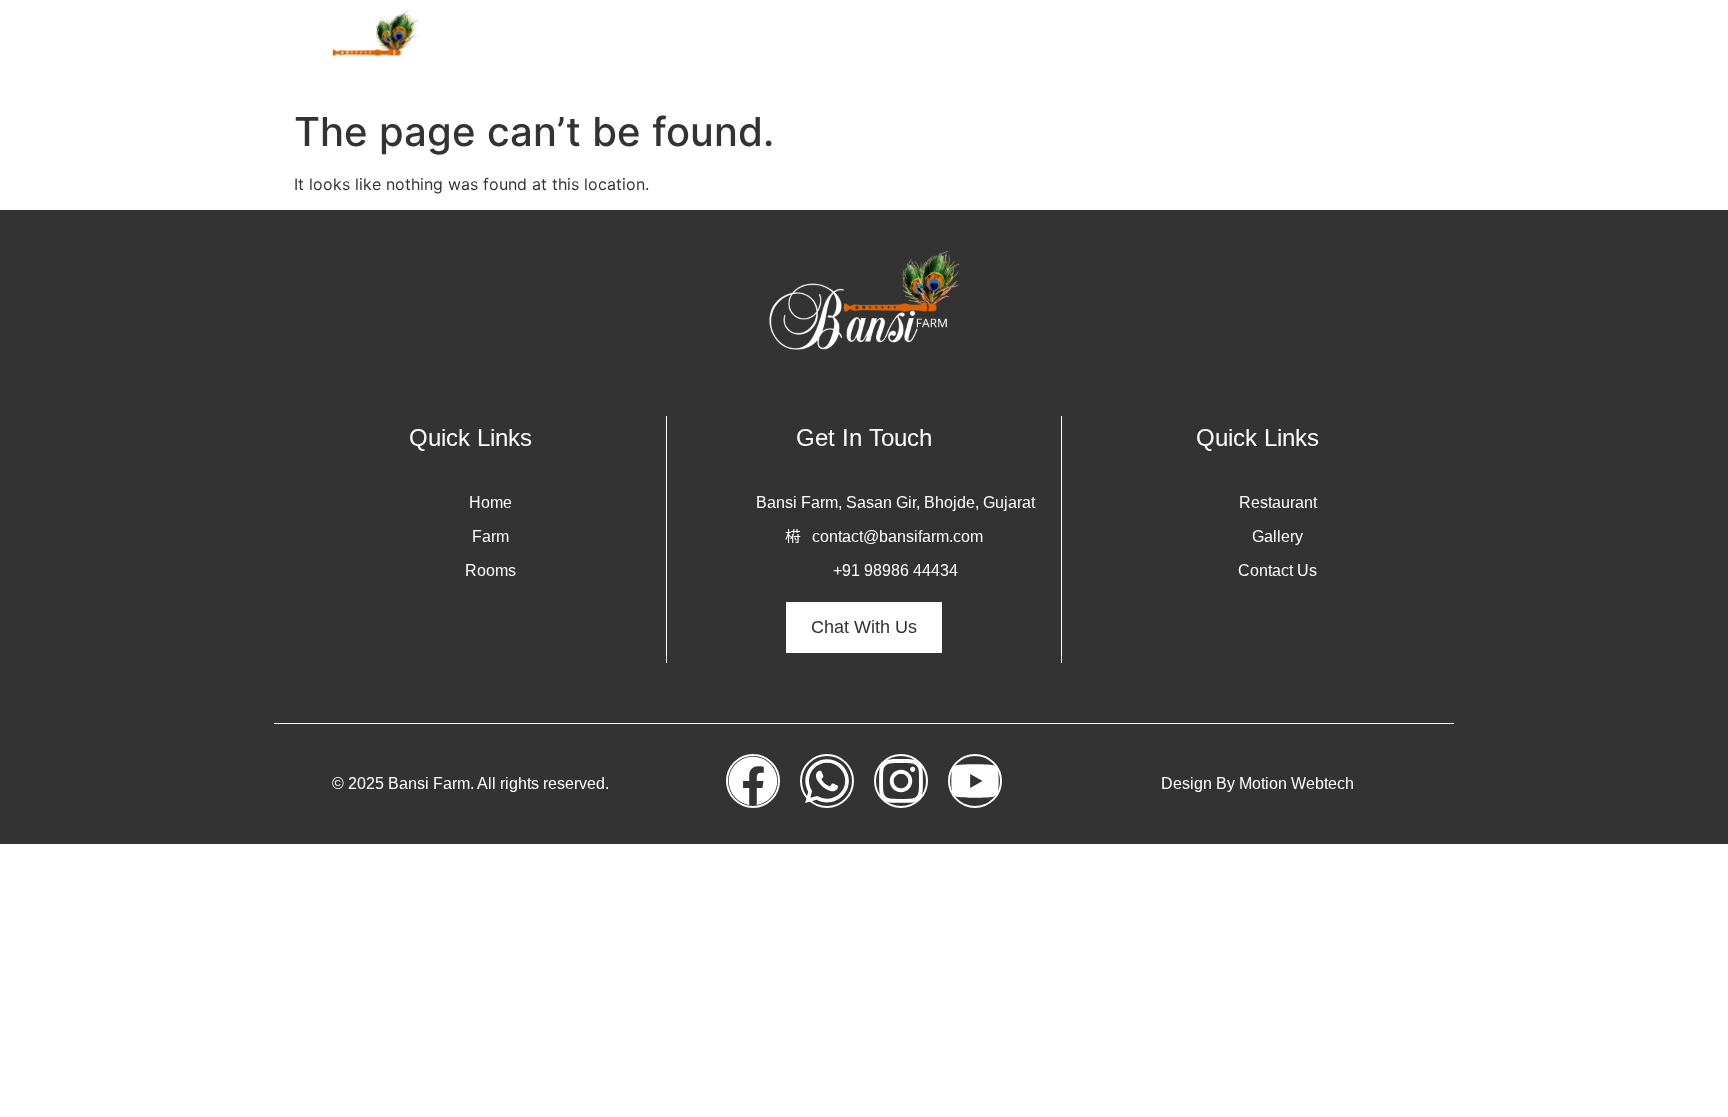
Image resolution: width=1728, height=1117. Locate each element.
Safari (1091, 49)
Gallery (1173, 49)
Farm (930, 49)
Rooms (1009, 49)
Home (855, 49)
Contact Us (1394, 49)
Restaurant (1276, 49)
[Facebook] (753, 781)
